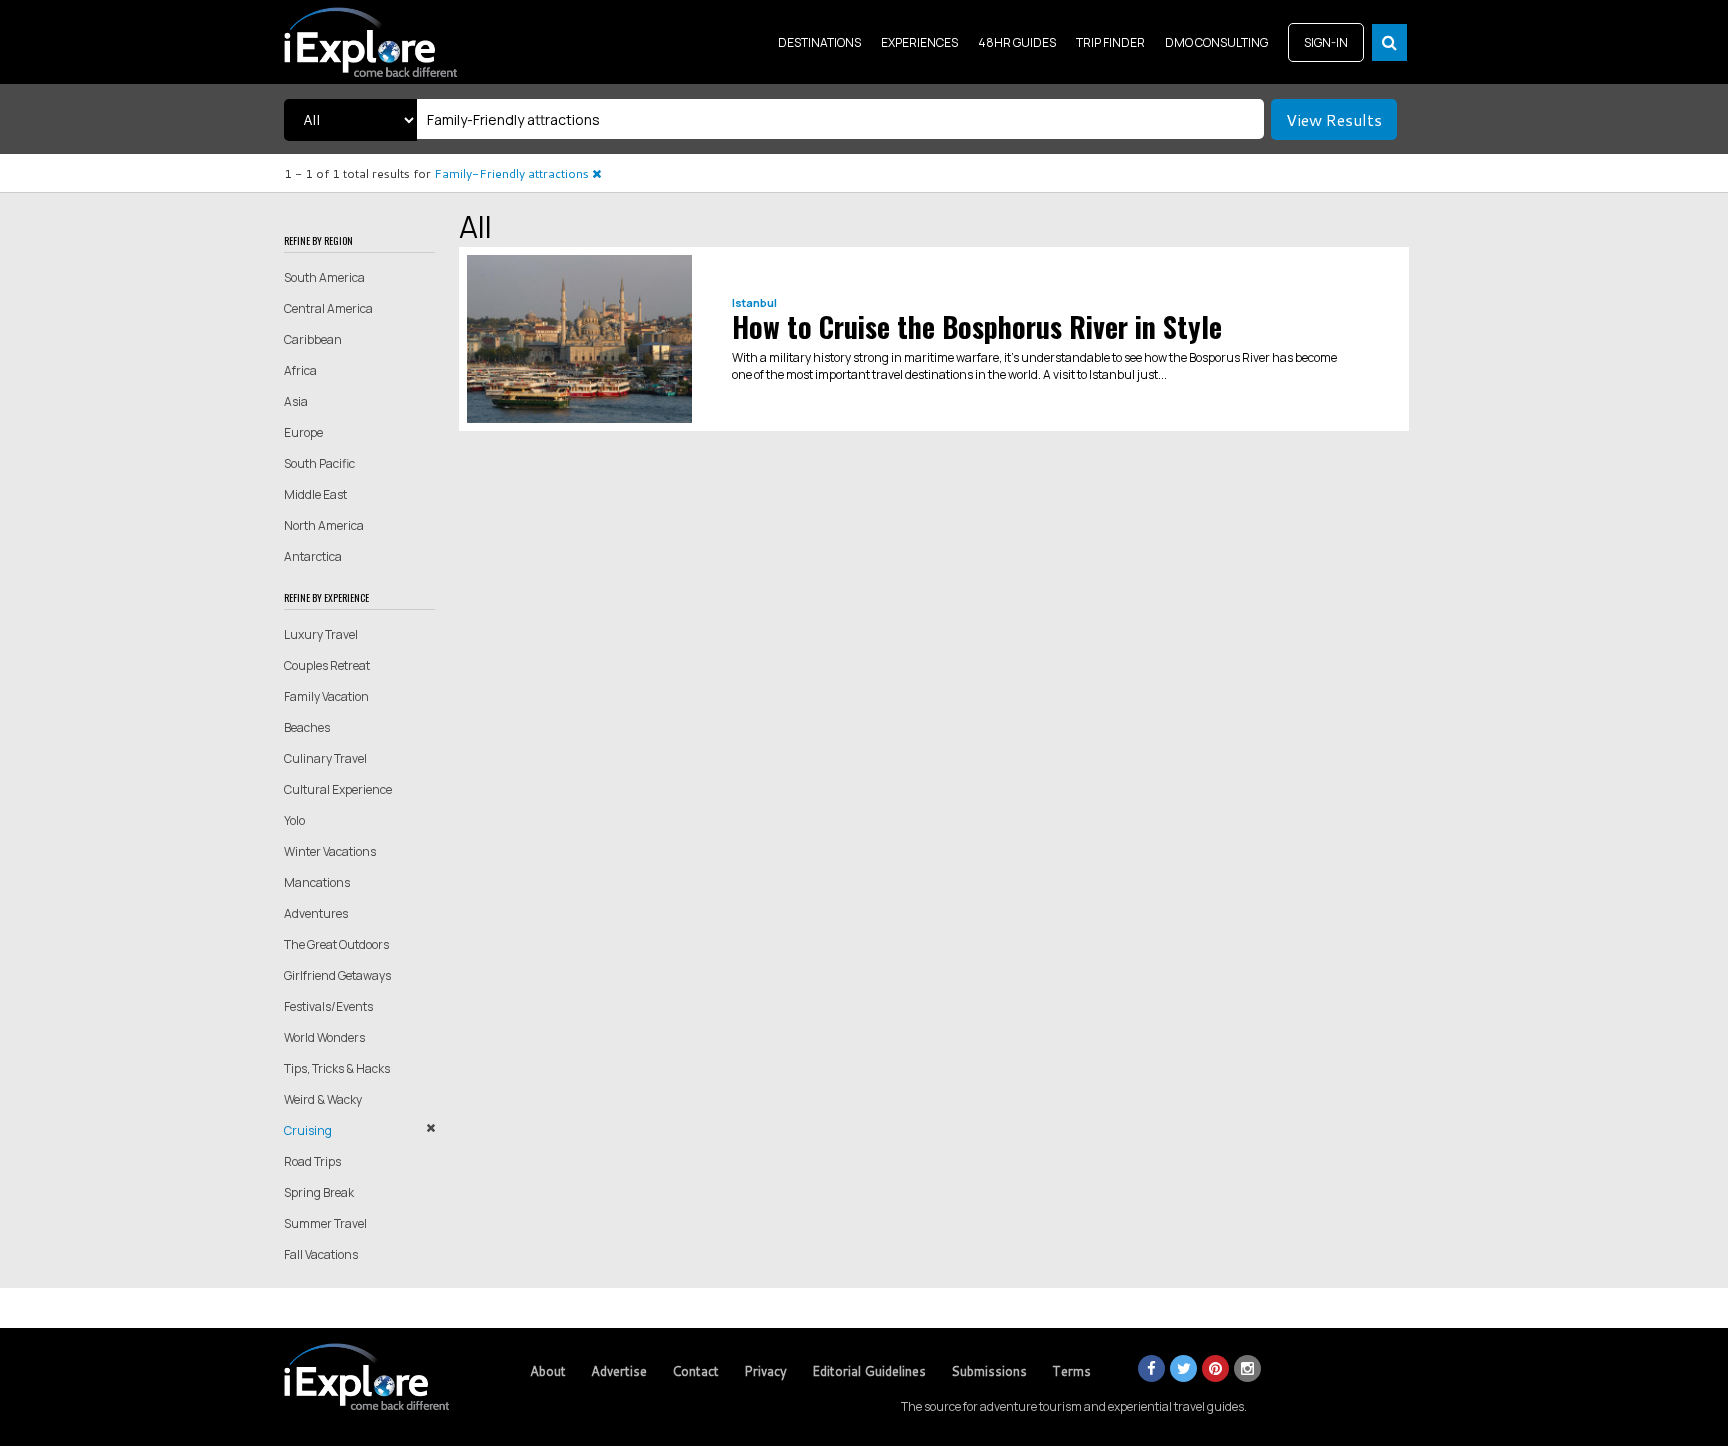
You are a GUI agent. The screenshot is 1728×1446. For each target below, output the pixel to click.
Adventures (316, 913)
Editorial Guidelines (869, 1371)
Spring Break (319, 1192)
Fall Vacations (321, 1254)
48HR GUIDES (1017, 42)
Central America (328, 308)
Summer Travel (325, 1223)
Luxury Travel (321, 634)
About (548, 1371)
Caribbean (313, 339)
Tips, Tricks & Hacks (337, 1068)
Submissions (989, 1371)
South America (324, 277)
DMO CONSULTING (1216, 42)
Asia (296, 401)
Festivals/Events (328, 1006)
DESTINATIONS (819, 42)
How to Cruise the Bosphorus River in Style (977, 326)
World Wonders (324, 1037)
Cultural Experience (338, 789)
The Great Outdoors (336, 944)
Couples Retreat (327, 665)
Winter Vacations (330, 851)
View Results (1334, 119)
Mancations (317, 882)
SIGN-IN (1326, 42)
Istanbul (754, 302)
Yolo (294, 820)
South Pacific (319, 463)
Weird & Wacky (323, 1099)
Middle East (315, 494)
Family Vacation (326, 696)
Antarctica (313, 556)
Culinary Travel (325, 758)
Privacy (765, 1371)
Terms (1071, 1371)
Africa (300, 370)
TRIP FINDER (1110, 42)
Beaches (307, 727)
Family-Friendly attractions (513, 173)
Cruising (308, 1130)
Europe (303, 432)
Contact (695, 1371)
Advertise (619, 1371)
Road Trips (312, 1161)
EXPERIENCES (919, 42)
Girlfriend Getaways (337, 975)
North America (324, 525)
